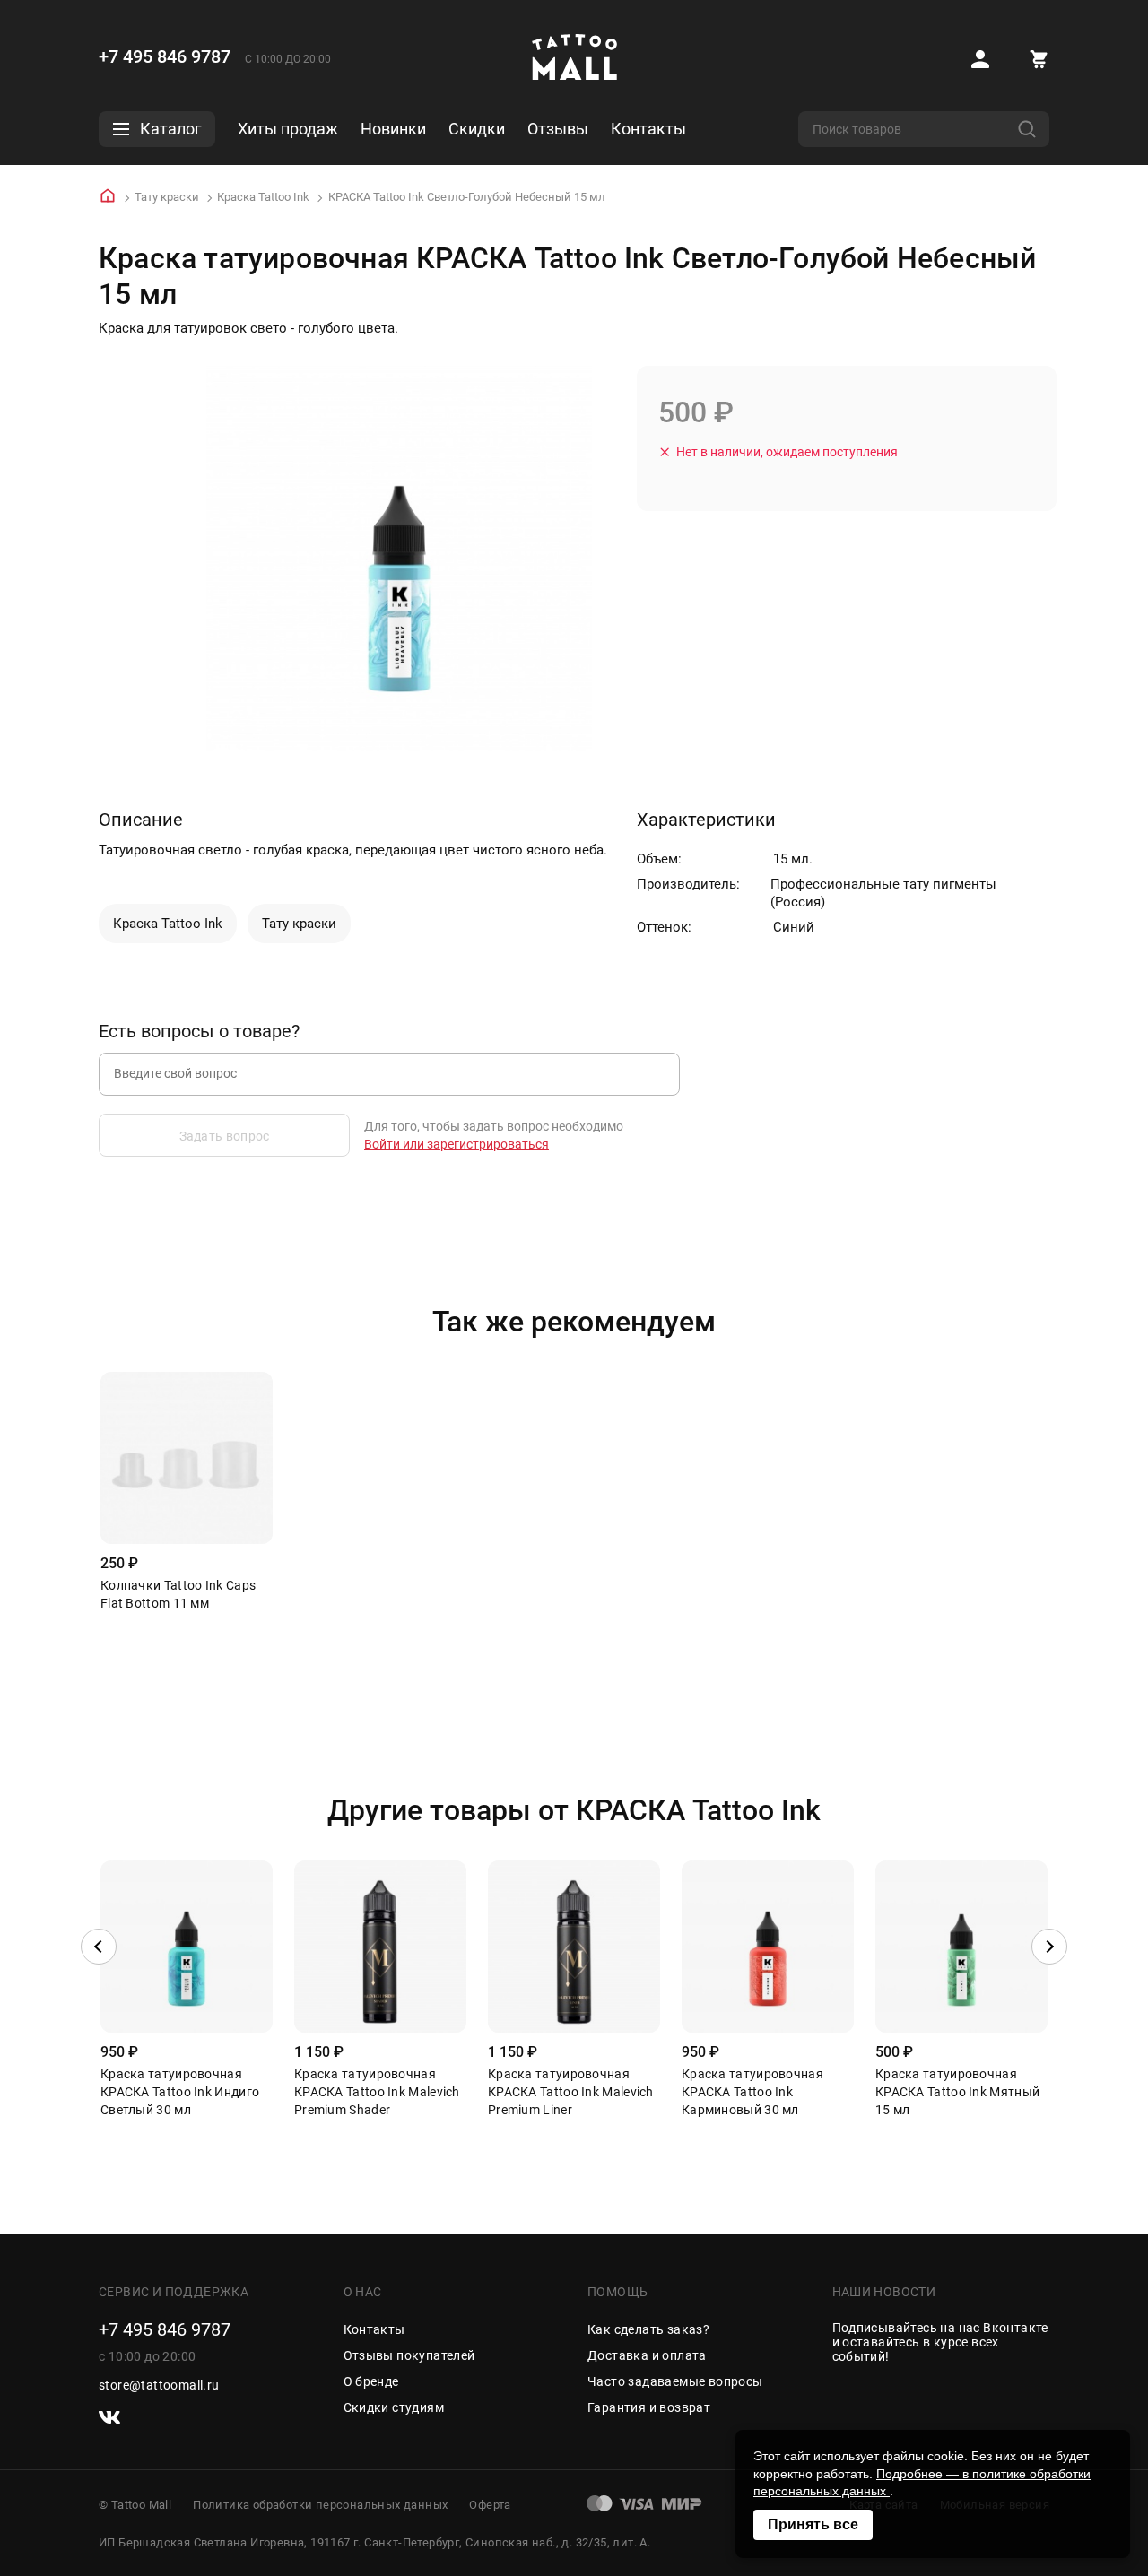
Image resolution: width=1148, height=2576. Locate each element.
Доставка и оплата (647, 2355)
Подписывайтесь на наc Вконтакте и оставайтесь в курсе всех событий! (940, 2342)
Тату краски (167, 197)
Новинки (393, 129)
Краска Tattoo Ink (263, 197)
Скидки (477, 129)
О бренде (371, 2381)
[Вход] (980, 59)
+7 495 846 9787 (165, 56)
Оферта (490, 2505)
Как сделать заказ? (648, 2329)
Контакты (648, 129)
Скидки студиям (394, 2407)
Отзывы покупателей (409, 2355)
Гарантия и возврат (649, 2407)
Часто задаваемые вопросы (675, 2381)
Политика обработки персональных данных (320, 2505)
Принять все (813, 2524)
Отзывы (558, 129)
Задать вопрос (225, 1136)
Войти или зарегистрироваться (457, 1144)
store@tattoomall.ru (159, 2385)
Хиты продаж (288, 129)
